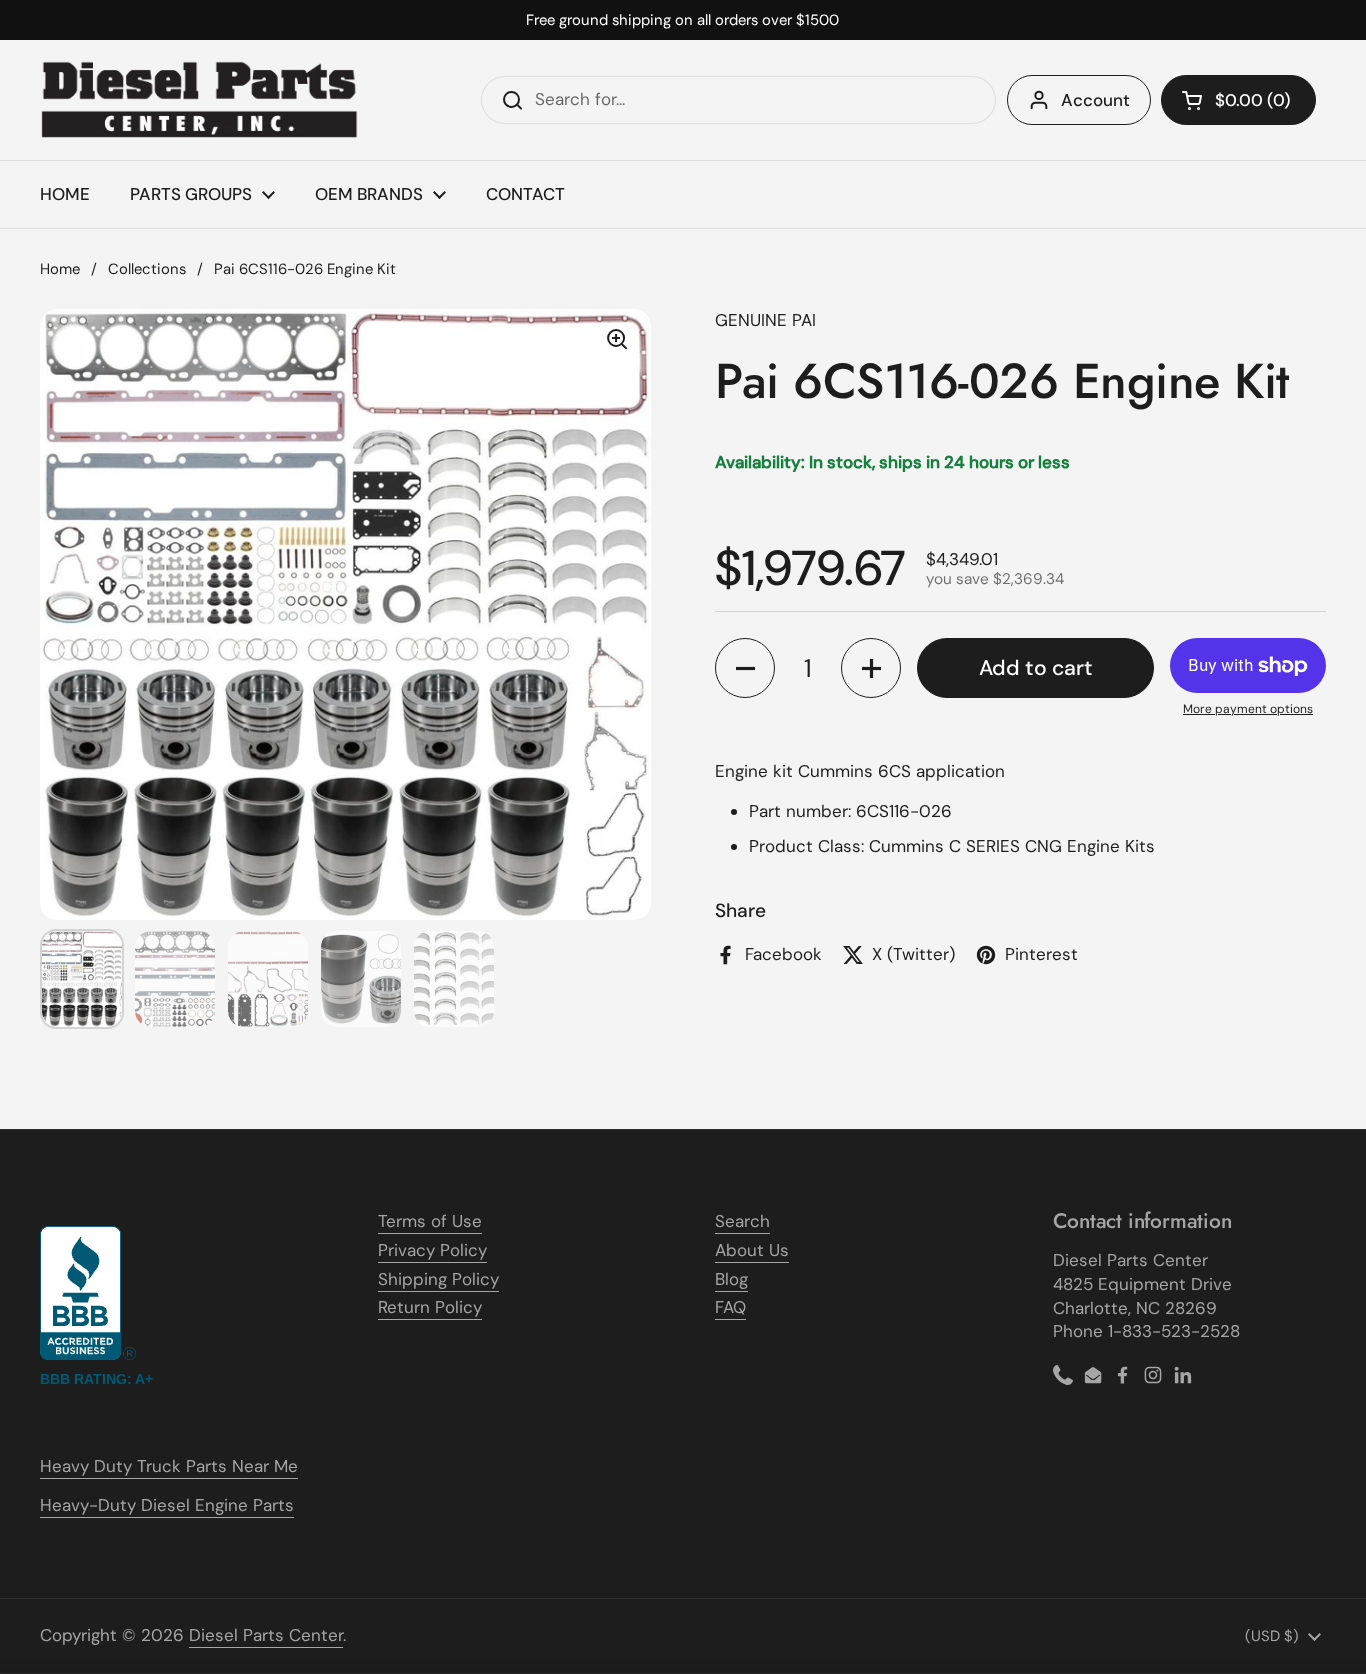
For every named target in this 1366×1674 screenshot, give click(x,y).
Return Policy (430, 1307)
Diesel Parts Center (266, 1635)
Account (1095, 100)
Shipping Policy (438, 1279)
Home (60, 269)
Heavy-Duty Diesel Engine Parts (167, 1505)
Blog (731, 1279)
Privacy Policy (432, 1250)
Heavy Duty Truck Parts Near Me (169, 1466)
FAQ (730, 1307)
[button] (1238, 100)
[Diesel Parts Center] (200, 100)
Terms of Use (430, 1221)
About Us (752, 1250)
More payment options (1248, 709)
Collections (147, 269)
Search (742, 1221)
